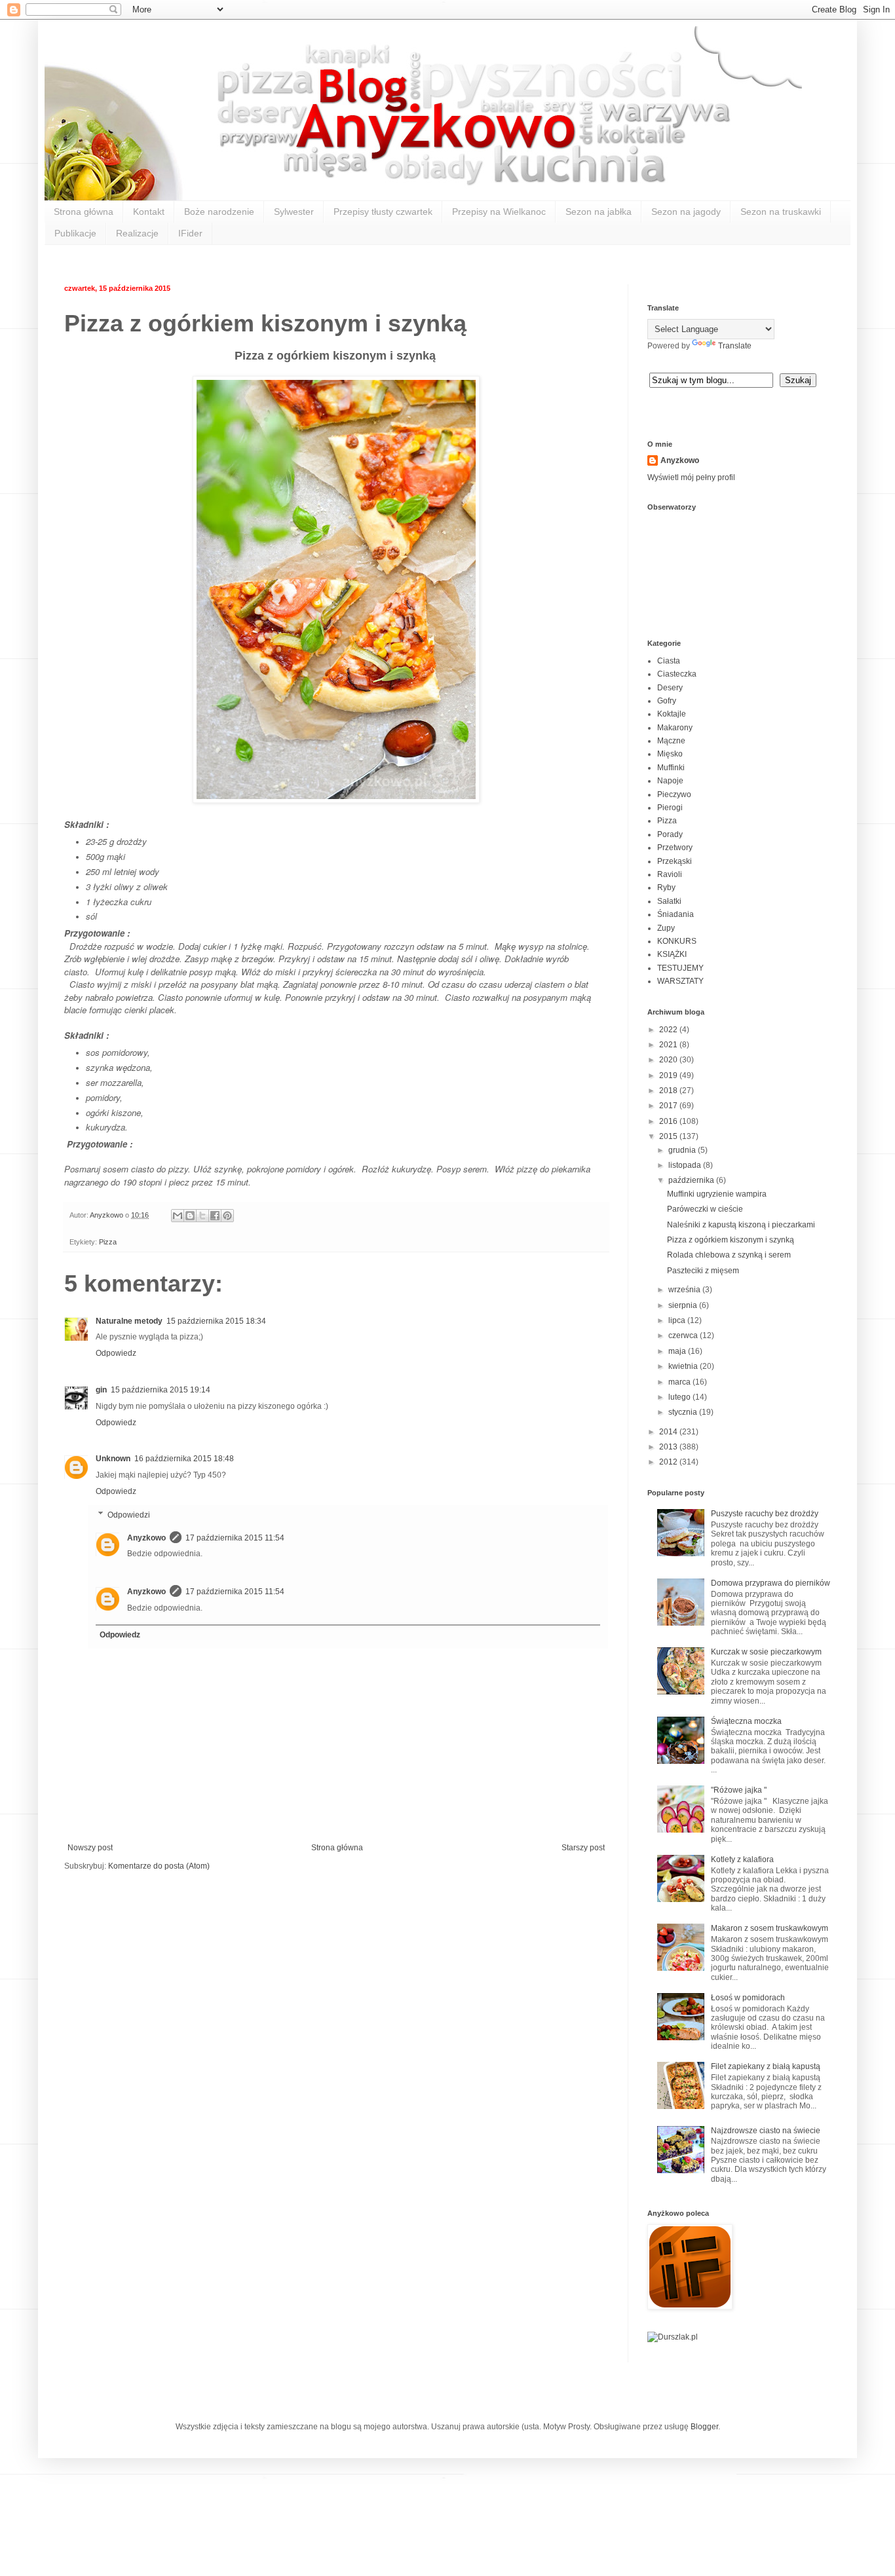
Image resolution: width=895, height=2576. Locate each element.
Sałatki (669, 901)
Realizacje (137, 233)
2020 (669, 1060)
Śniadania (676, 914)
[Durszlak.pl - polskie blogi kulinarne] (673, 2337)
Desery (670, 688)
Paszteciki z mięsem (703, 1271)
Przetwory (675, 848)
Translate (735, 346)
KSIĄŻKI (672, 954)
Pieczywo (674, 794)
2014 (669, 1432)
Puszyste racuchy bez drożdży (765, 1514)
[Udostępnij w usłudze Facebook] (215, 1216)
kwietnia (684, 1366)
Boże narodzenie (219, 212)
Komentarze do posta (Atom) (159, 1866)
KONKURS (677, 941)
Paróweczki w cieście (705, 1209)
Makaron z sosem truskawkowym (770, 1928)
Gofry (667, 701)
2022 (669, 1030)
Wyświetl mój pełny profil (691, 477)
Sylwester (294, 212)
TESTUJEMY (680, 968)
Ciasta (669, 661)
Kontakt (149, 212)
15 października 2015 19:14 (161, 1390)
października (692, 1180)
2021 (669, 1045)
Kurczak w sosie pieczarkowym (766, 1652)
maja (678, 1351)
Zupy (666, 928)
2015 (669, 1136)
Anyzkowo (107, 1215)
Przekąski (675, 861)
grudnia (683, 1150)
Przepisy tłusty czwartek (383, 212)
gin (101, 1390)
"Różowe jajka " (739, 1790)
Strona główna (84, 212)
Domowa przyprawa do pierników (771, 1583)
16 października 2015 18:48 (184, 1459)
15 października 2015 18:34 (216, 1321)
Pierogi (670, 808)
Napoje (670, 781)
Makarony (675, 728)
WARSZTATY (680, 981)
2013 (669, 1447)
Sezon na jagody (686, 212)
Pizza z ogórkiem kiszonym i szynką (731, 1240)
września (685, 1290)
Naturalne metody (129, 1321)
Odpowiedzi (129, 1515)
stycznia (684, 1412)
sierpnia (684, 1305)
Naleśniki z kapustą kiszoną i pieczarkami (741, 1225)
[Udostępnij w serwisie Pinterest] (227, 1216)
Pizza (108, 1242)
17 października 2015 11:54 (235, 1538)
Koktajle (672, 714)
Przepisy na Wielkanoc (499, 212)
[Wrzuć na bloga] (190, 1216)
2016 (669, 1121)
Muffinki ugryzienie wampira (717, 1194)
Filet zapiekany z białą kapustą (766, 2066)
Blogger (704, 2427)
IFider (190, 233)
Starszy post (583, 1848)
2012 (669, 1462)
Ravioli (670, 874)
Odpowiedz (116, 1353)
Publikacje (75, 233)
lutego (680, 1397)
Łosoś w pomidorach (748, 1998)
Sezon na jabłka (599, 212)
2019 (669, 1075)
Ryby (666, 887)
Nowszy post (90, 1848)
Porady (670, 834)
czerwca (684, 1335)
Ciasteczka (677, 674)
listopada (686, 1165)
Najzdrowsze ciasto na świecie (766, 2131)
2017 (669, 1106)
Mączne (671, 741)
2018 (669, 1091)
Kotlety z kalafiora (742, 1859)
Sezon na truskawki (781, 212)
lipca (678, 1320)
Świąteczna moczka (746, 1721)
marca (680, 1382)
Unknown (113, 1459)
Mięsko (670, 754)
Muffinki (671, 768)
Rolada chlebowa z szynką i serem (729, 1255)
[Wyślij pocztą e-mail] (178, 1216)
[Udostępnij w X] (202, 1216)
